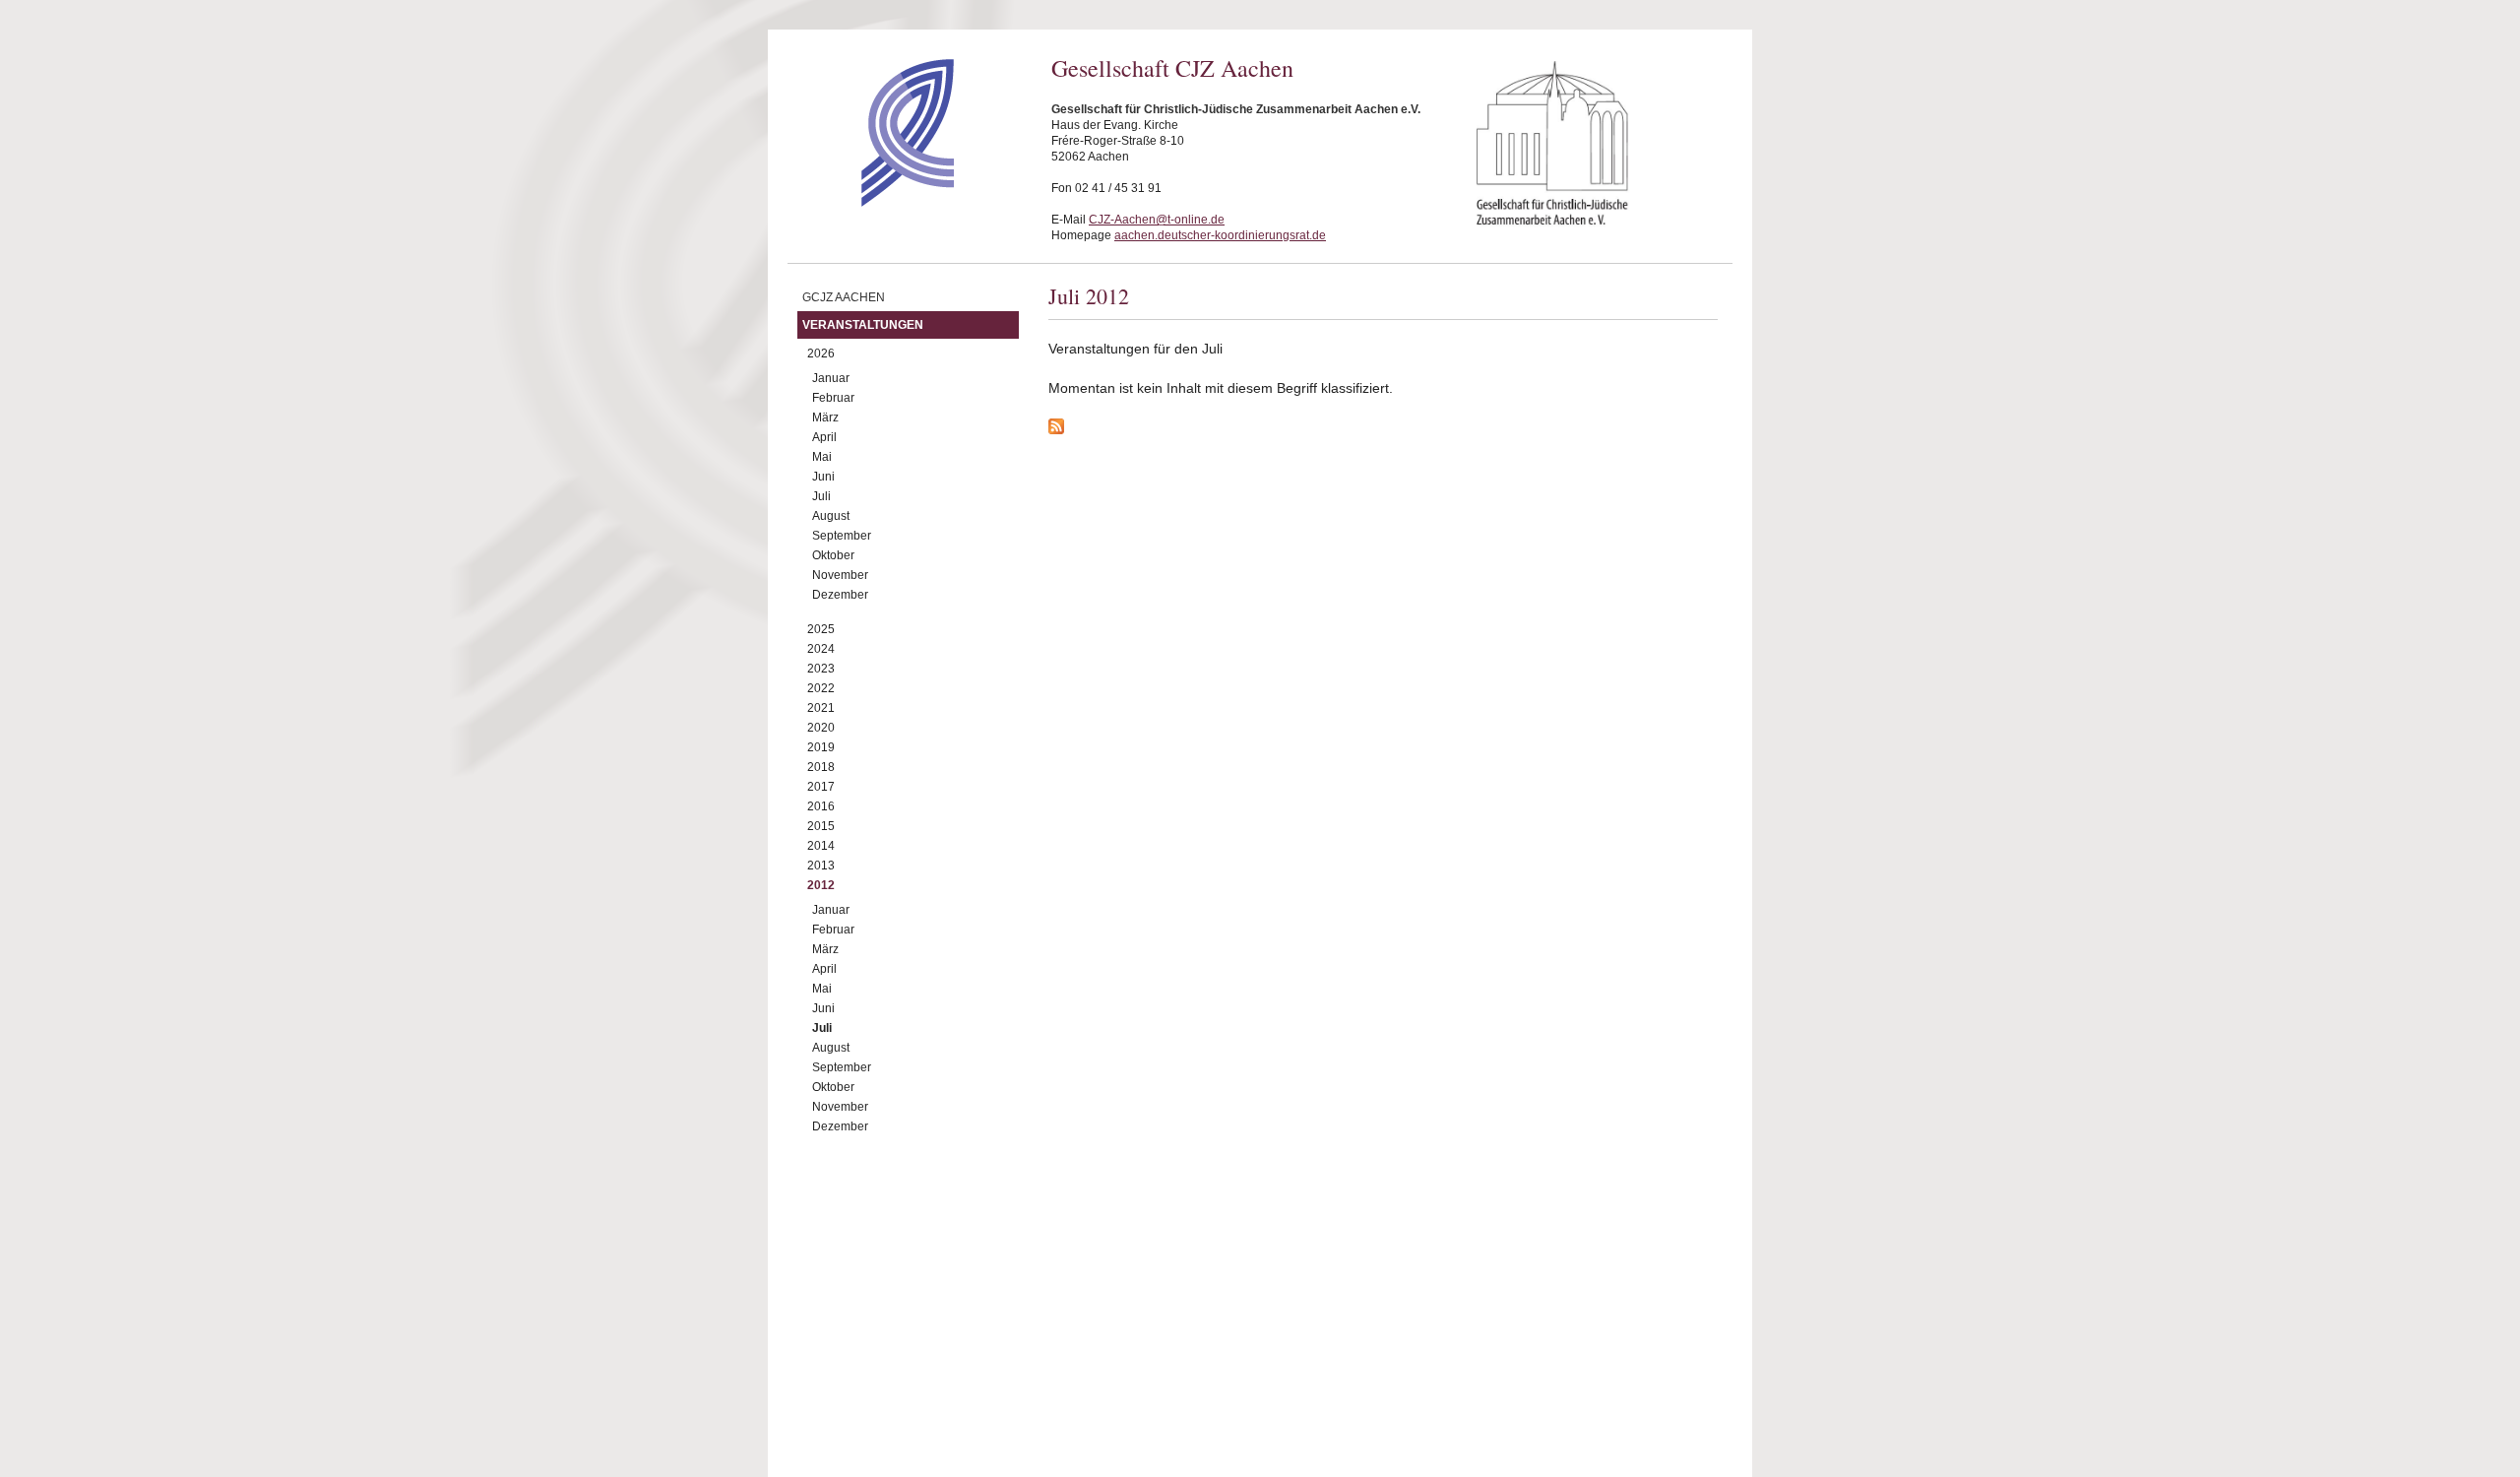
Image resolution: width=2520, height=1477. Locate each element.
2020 (821, 728)
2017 (821, 787)
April (824, 437)
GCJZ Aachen (844, 297)
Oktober (833, 555)
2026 (821, 353)
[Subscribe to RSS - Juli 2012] (1383, 429)
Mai (822, 457)
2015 (821, 826)
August (831, 516)
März (825, 417)
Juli (821, 496)
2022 (821, 688)
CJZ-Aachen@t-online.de (1157, 220)
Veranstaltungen (863, 325)
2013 (821, 866)
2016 (821, 806)
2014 (821, 846)
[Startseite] (873, 202)
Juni (823, 477)
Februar (833, 398)
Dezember (840, 595)
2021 (821, 708)
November (840, 575)
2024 (821, 649)
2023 (821, 669)
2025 (821, 629)
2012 (821, 885)
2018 (821, 767)
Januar (831, 378)
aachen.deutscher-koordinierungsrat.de (1220, 235)
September (842, 536)
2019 (821, 747)
